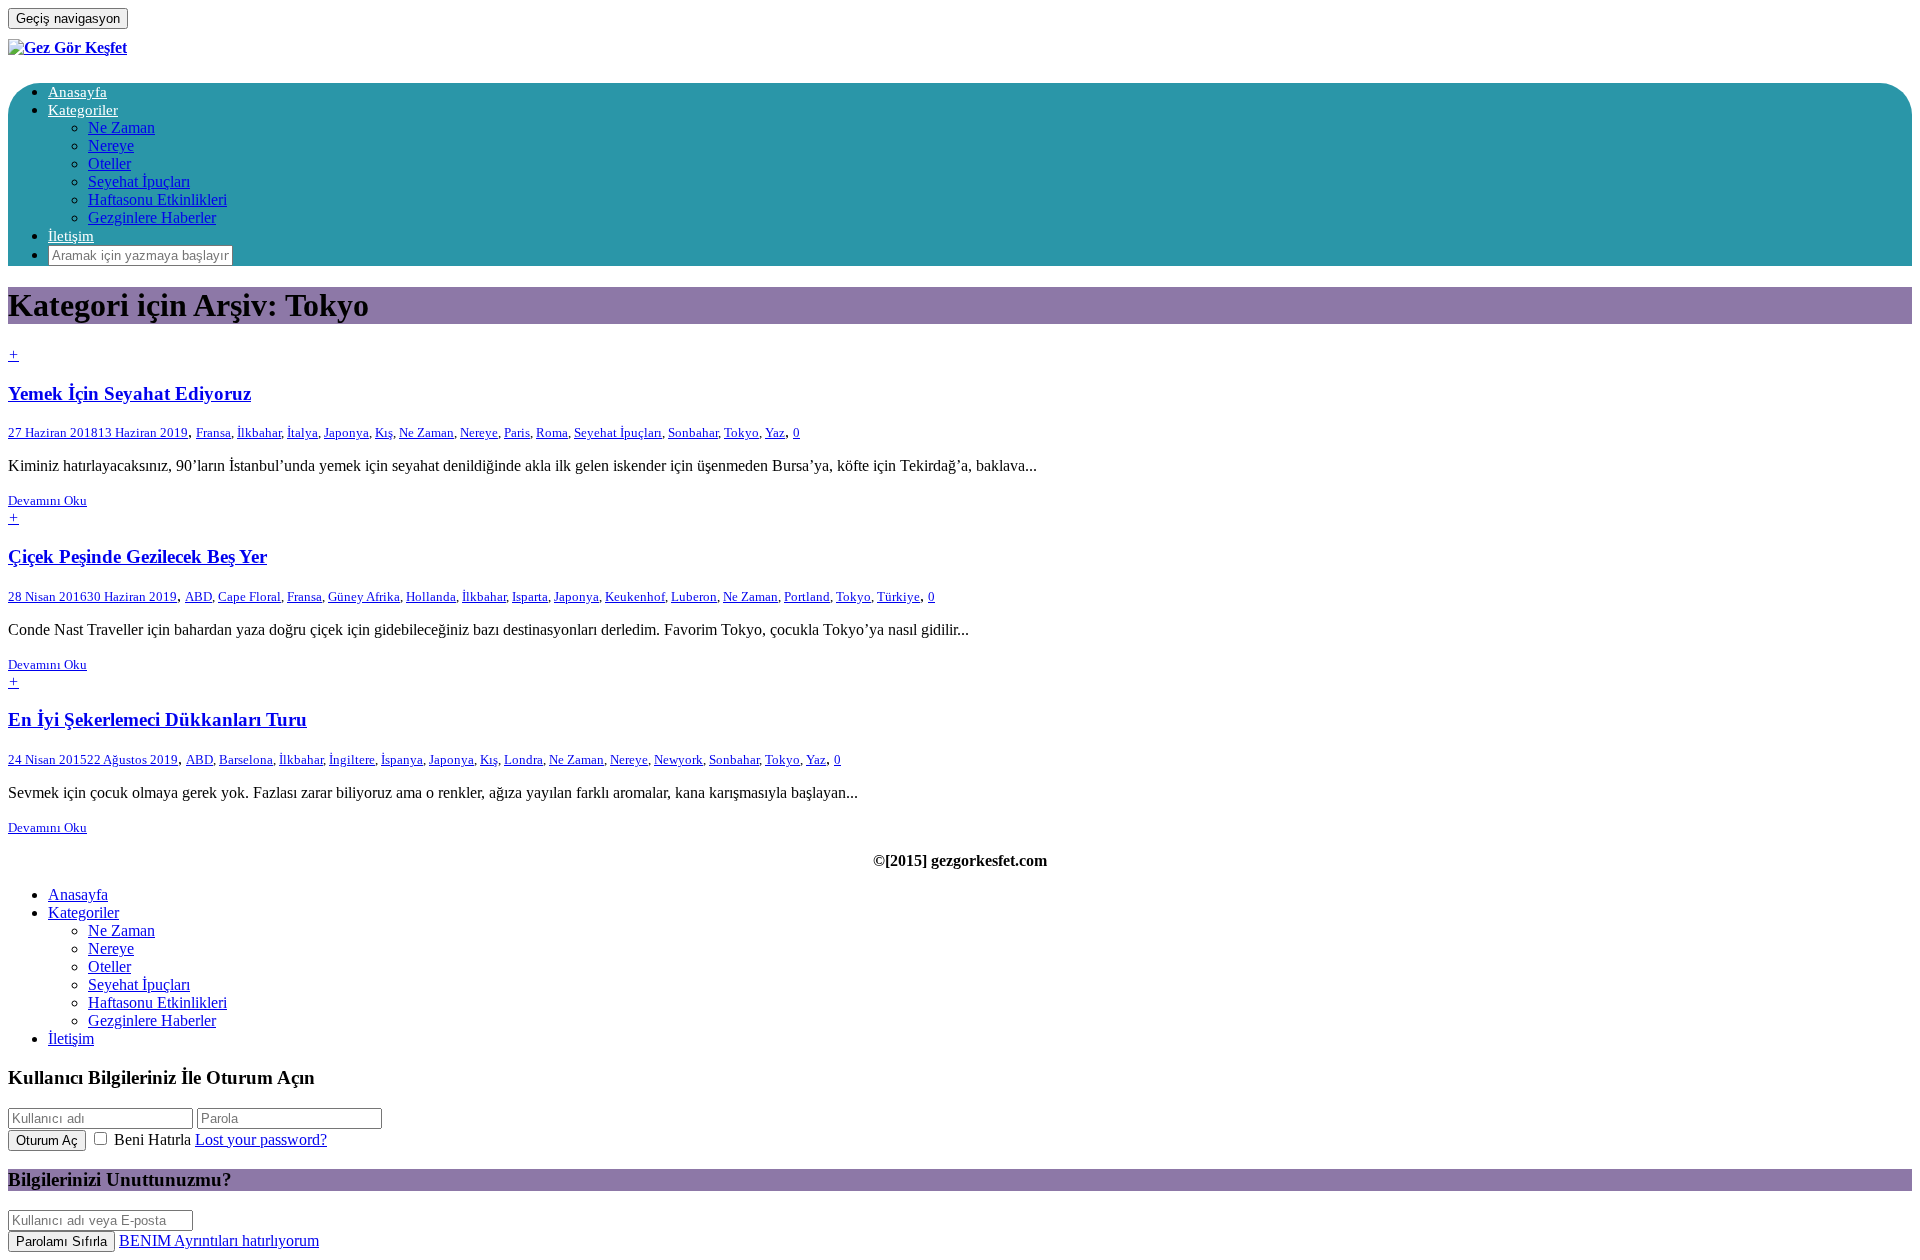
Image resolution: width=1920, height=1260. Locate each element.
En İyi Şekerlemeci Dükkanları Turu (157, 719)
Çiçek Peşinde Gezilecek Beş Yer (137, 556)
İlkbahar (259, 432)
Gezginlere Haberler (152, 217)
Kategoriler (83, 110)
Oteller (109, 163)
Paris (517, 432)
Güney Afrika (364, 596)
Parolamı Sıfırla (61, 1241)
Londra (523, 759)
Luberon (694, 596)
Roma (552, 432)
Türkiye (898, 596)
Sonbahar (693, 432)
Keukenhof (635, 596)
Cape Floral (249, 596)
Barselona (246, 759)
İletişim (71, 236)
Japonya (346, 432)
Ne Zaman (121, 127)
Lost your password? (261, 1139)
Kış (384, 432)
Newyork (678, 759)
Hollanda (431, 596)
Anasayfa (77, 92)
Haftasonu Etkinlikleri (157, 199)
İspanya (402, 759)
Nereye (111, 145)
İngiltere (352, 759)
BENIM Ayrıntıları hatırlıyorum (219, 1240)
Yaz (775, 432)
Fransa (213, 432)
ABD (198, 596)
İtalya (302, 432)
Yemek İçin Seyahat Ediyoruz (129, 393)
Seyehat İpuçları (139, 181)
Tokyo (741, 432)
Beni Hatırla (152, 1139)
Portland (807, 596)
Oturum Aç (47, 1140)
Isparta (530, 596)
